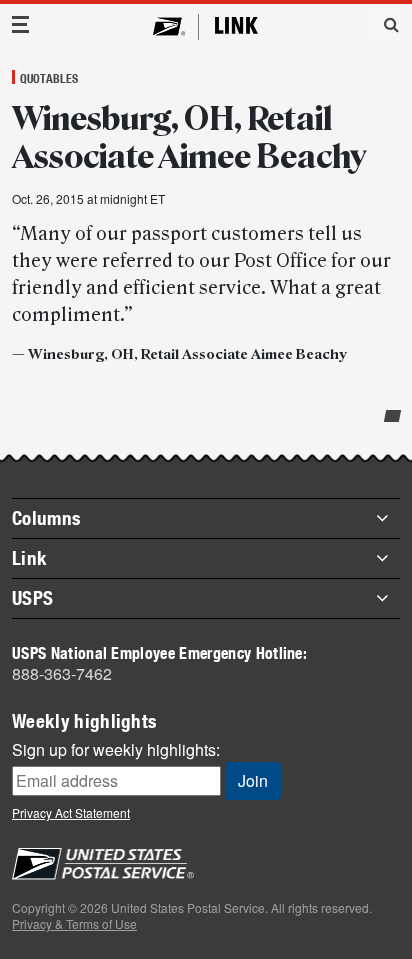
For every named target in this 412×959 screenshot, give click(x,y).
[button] (384, 24)
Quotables (49, 78)
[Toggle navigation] (21, 24)
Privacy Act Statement (71, 812)
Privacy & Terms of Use (74, 923)
